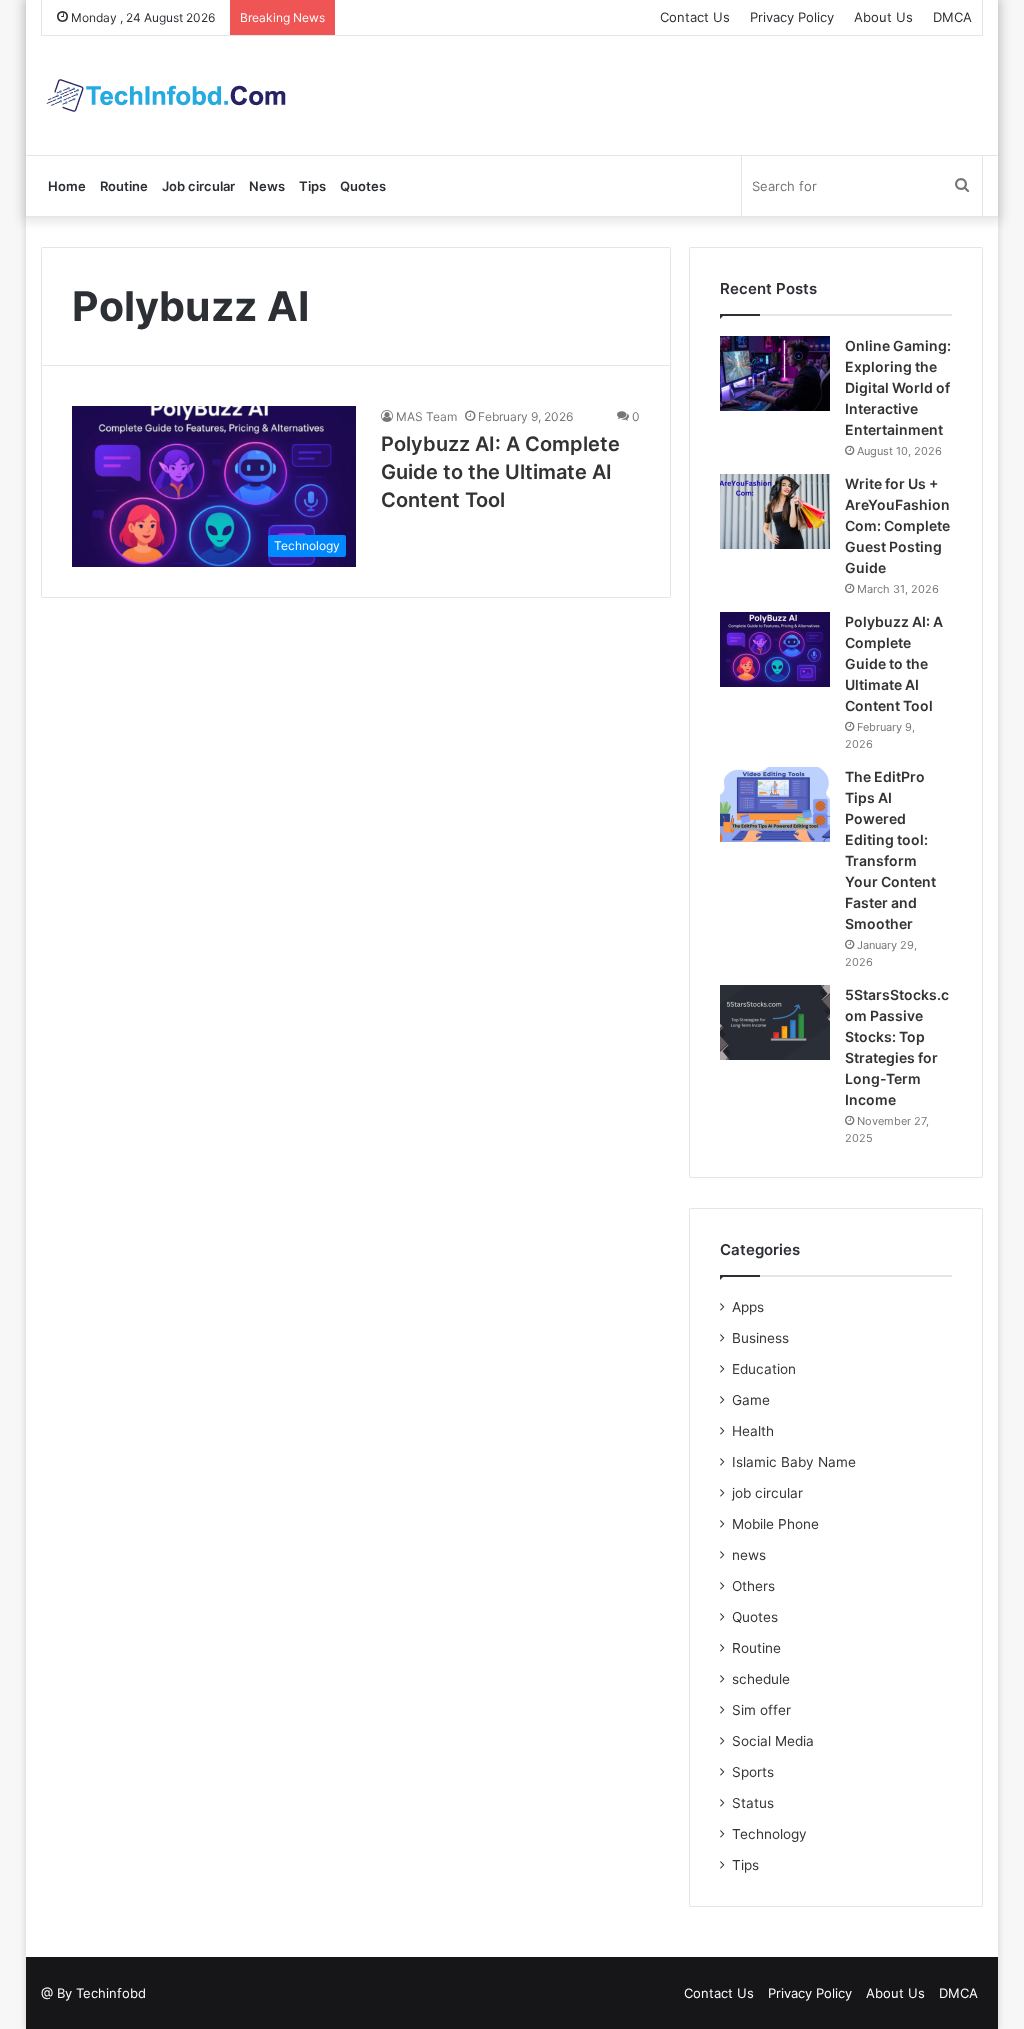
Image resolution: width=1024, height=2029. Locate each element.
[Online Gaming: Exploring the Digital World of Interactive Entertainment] (775, 373)
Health (753, 1431)
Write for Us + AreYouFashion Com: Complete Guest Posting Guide (897, 525)
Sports (753, 1772)
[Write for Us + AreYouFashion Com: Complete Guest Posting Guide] (775, 511)
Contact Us (695, 17)
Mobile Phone (775, 1524)
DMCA (952, 17)
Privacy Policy (792, 17)
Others (753, 1586)
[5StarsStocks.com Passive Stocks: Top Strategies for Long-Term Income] (775, 1022)
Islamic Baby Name (794, 1462)
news (749, 1555)
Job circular (198, 186)
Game (751, 1400)
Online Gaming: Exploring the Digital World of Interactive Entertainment (898, 387)
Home (67, 186)
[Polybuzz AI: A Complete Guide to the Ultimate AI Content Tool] (775, 649)
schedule (761, 1679)
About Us (883, 17)
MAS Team (426, 416)
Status (753, 1803)
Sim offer (761, 1710)
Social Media (773, 1741)
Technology (769, 1834)
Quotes (363, 186)
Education (764, 1369)
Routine (124, 186)
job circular (767, 1493)
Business (760, 1338)
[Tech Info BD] (166, 95)
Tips (312, 186)
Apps (748, 1307)
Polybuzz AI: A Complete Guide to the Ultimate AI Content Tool (500, 472)
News (267, 186)
